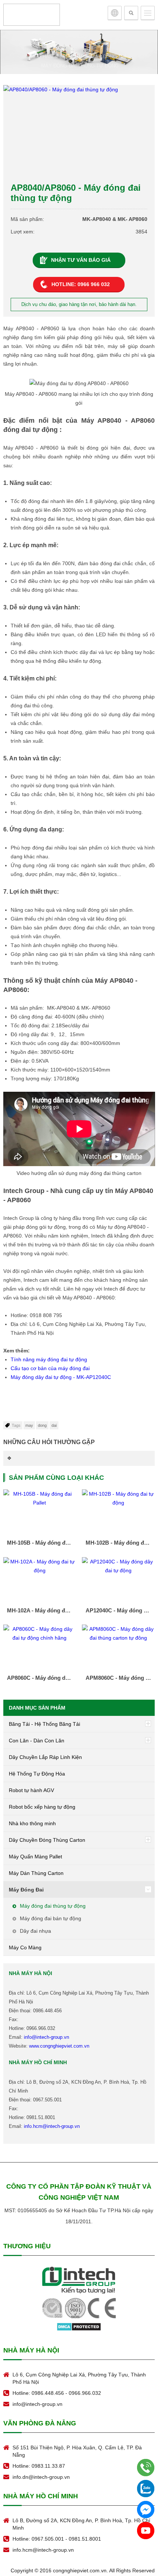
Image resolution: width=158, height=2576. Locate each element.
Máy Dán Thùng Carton (36, 1873)
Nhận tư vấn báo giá (81, 260)
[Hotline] (146, 2468)
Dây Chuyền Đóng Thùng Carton (47, 1840)
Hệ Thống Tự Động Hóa (37, 1774)
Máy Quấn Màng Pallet (35, 1857)
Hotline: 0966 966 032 (81, 284)
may (29, 1425)
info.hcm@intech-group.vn (52, 2126)
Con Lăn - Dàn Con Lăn (37, 1741)
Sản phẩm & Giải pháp (56, 57)
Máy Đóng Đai (109, 57)
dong (42, 1425)
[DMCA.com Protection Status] (79, 2326)
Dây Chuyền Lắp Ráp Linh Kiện (45, 1757)
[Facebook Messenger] (146, 2510)
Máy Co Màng (25, 1947)
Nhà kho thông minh (32, 1823)
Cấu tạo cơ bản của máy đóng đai (50, 1368)
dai (54, 1425)
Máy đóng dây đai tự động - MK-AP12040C (61, 1377)
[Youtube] (146, 2531)
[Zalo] (146, 2489)
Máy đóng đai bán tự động (51, 1918)
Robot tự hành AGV (31, 1790)
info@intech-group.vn (46, 2037)
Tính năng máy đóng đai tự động (49, 1359)
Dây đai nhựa (35, 1931)
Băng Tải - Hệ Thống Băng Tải (44, 1724)
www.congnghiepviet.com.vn (59, 2046)
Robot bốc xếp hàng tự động (42, 1807)
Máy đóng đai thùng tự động (80, 66)
